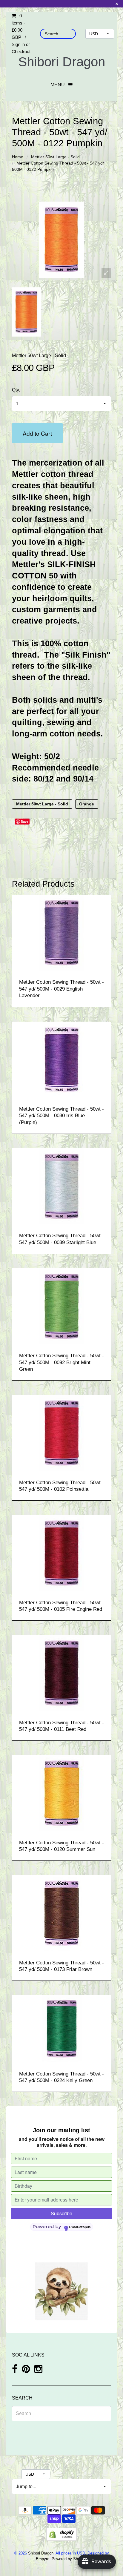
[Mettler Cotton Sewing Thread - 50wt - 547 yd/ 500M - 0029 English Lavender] (62, 932)
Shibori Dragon (62, 62)
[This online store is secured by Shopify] (61, 2534)
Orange (87, 804)
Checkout (21, 52)
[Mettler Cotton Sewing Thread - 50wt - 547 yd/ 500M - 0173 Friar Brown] (62, 1913)
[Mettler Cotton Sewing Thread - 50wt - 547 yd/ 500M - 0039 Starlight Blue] (62, 1186)
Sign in (18, 44)
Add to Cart (37, 433)
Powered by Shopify (69, 2559)
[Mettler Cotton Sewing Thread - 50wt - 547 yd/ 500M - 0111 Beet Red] (62, 1673)
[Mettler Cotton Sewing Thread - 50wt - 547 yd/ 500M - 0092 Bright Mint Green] (62, 1306)
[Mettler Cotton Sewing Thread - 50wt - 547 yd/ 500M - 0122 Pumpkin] (26, 312)
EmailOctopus (80, 2227)
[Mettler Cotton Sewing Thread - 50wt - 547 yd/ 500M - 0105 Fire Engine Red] (62, 1553)
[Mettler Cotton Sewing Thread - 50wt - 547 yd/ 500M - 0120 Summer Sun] (62, 1793)
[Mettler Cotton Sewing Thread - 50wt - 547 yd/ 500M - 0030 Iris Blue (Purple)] (62, 1059)
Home (18, 157)
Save (25, 821)
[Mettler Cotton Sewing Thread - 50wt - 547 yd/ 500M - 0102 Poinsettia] (62, 1433)
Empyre (43, 2559)
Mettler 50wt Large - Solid (55, 157)
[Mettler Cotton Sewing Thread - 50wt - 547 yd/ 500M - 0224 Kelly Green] (62, 2028)
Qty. (16, 390)
